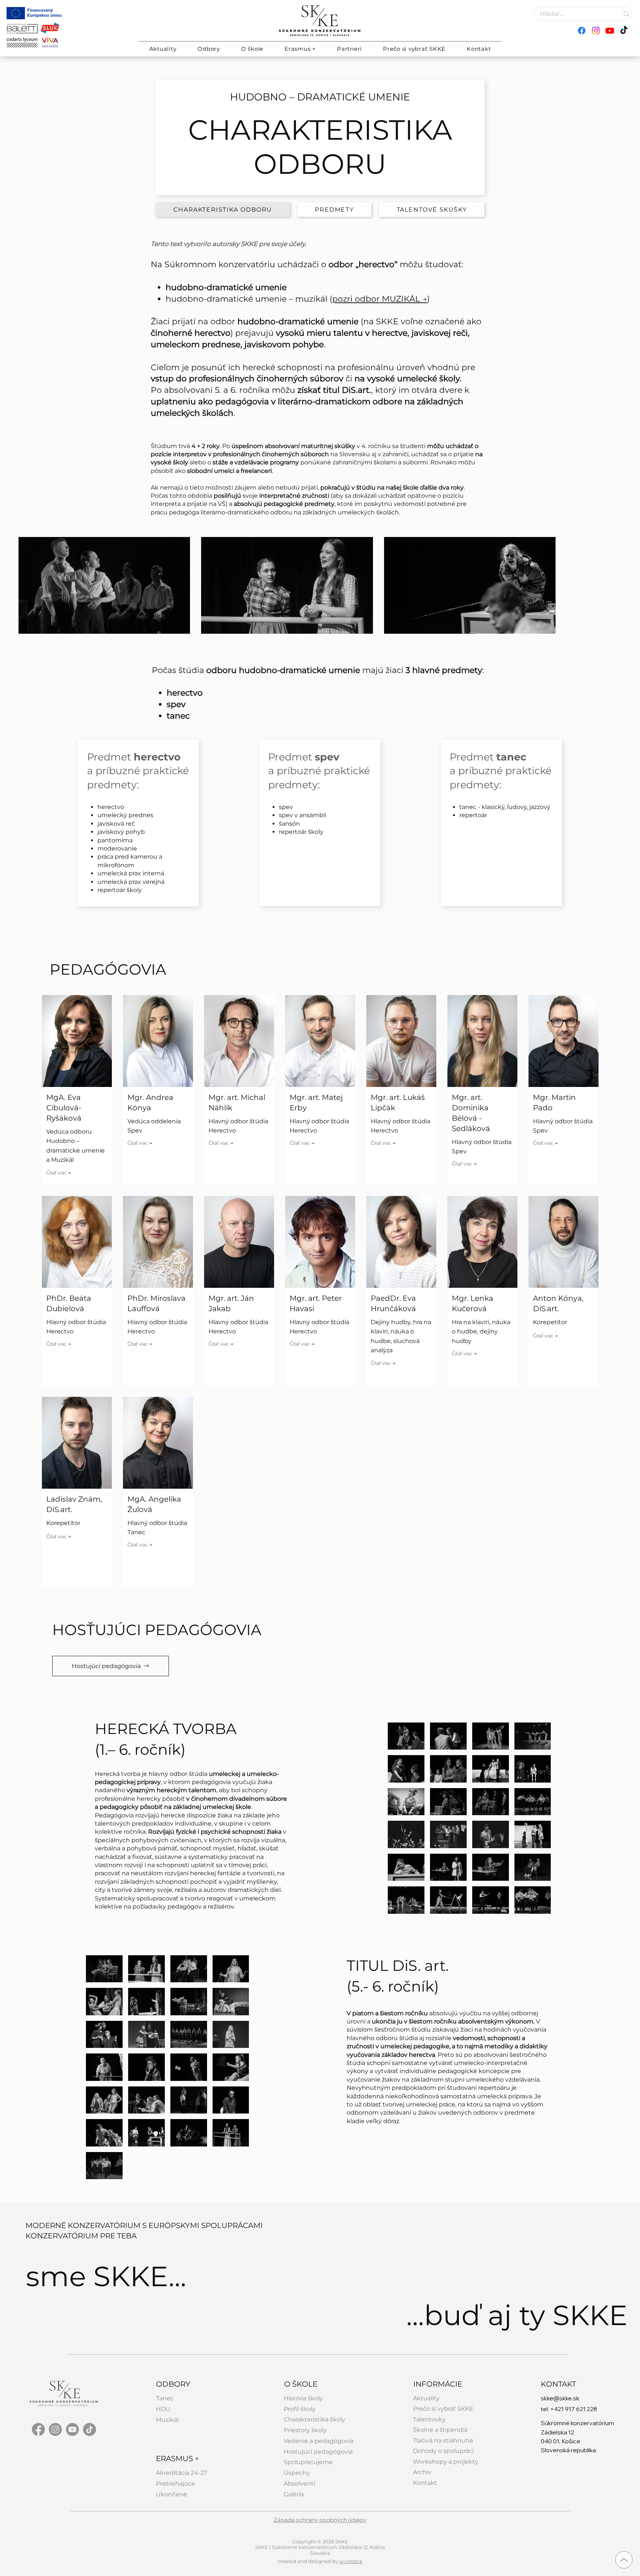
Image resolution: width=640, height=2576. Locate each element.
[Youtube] (610, 31)
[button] (209, 49)
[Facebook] (582, 31)
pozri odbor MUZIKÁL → (380, 299)
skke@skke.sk (560, 2410)
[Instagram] (596, 31)
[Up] (624, 2560)
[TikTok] (624, 31)
